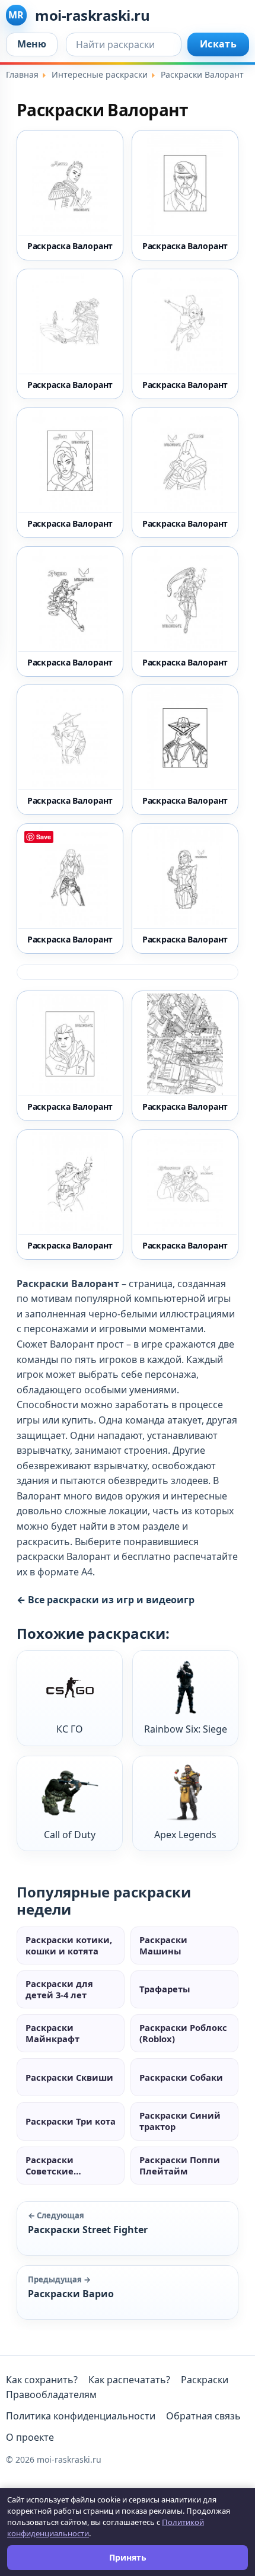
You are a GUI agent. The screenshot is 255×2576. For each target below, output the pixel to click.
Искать (218, 44)
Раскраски (205, 2380)
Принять (128, 2557)
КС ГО (70, 1729)
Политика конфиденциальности (81, 2416)
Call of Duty (70, 1835)
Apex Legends (185, 1835)
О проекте (30, 2437)
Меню (32, 44)
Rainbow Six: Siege (186, 1729)
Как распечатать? (129, 2380)
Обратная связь (203, 2416)
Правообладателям (51, 2394)
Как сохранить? (42, 2380)
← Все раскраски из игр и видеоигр (106, 1600)
